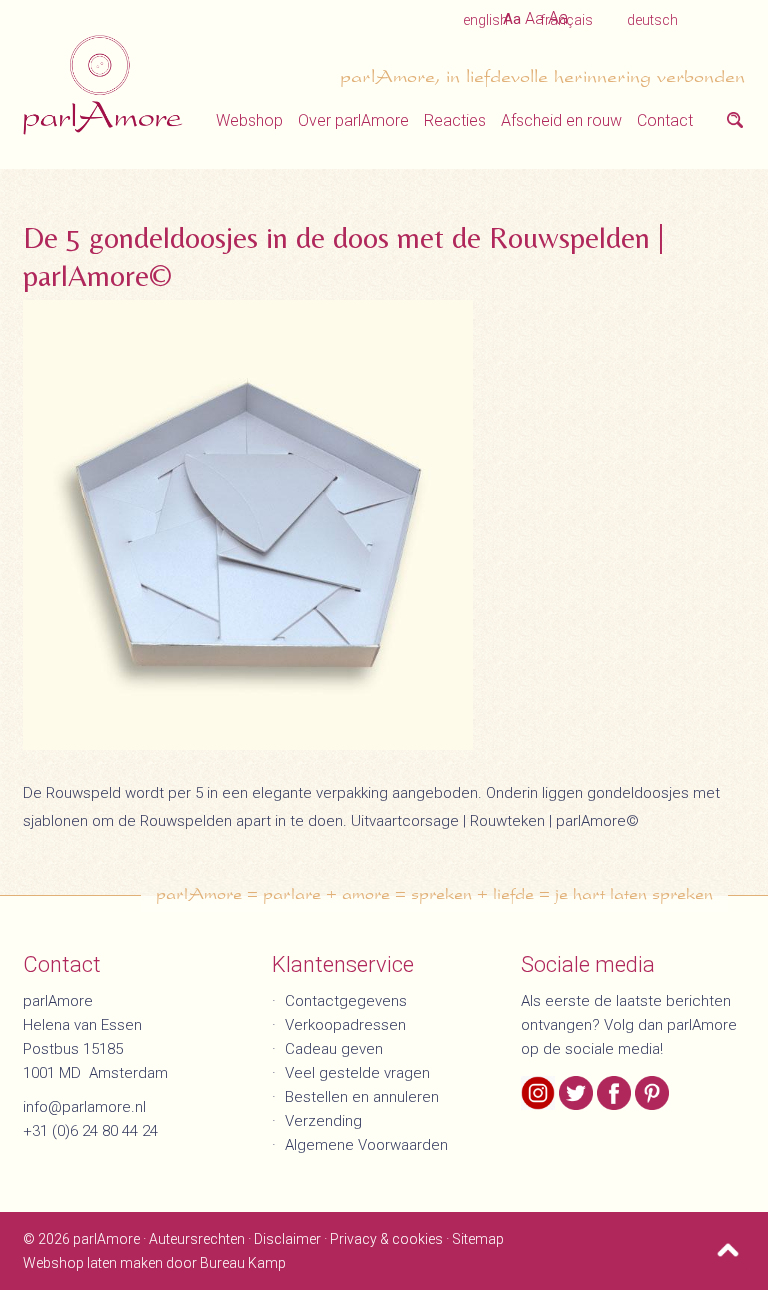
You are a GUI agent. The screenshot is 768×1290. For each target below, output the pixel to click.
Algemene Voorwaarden (366, 1145)
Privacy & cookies (386, 1239)
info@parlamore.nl (84, 1107)
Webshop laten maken (93, 1263)
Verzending (323, 1121)
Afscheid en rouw (561, 120)
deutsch (652, 20)
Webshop (249, 120)
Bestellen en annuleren (362, 1097)
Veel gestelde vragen (357, 1073)
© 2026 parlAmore (81, 1239)
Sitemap (478, 1239)
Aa (512, 19)
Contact (665, 120)
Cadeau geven (334, 1049)
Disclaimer (287, 1239)
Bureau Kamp (243, 1263)
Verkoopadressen (345, 1025)
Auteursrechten (197, 1239)
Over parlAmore (353, 120)
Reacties (455, 120)
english (485, 20)
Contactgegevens (346, 1001)
